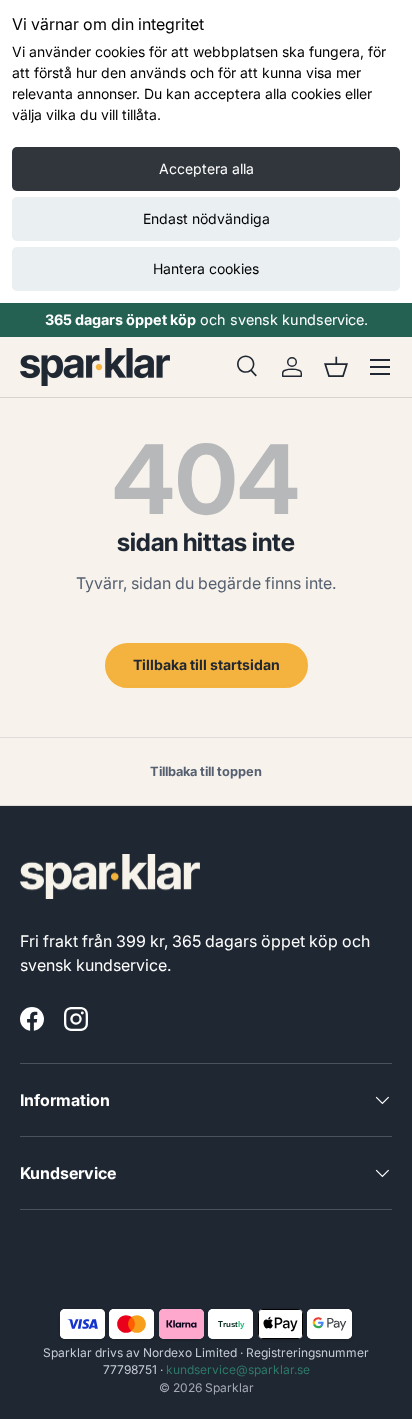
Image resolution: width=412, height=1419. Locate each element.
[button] (336, 367)
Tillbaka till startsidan (206, 664)
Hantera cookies (206, 268)
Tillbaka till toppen (206, 771)
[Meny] (380, 367)
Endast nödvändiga (206, 218)
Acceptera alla (206, 168)
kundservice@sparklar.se (238, 1369)
